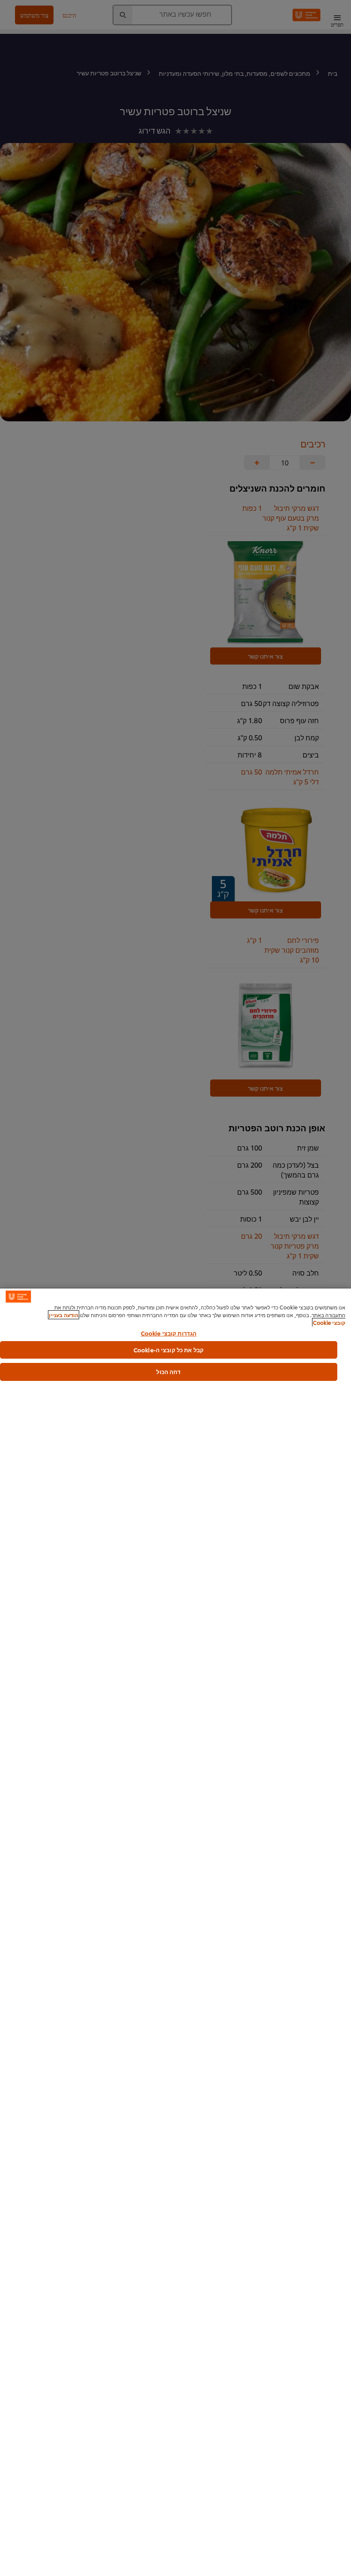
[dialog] (175, 1932)
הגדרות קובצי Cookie (169, 1333)
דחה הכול (168, 1371)
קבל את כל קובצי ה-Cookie (169, 1350)
